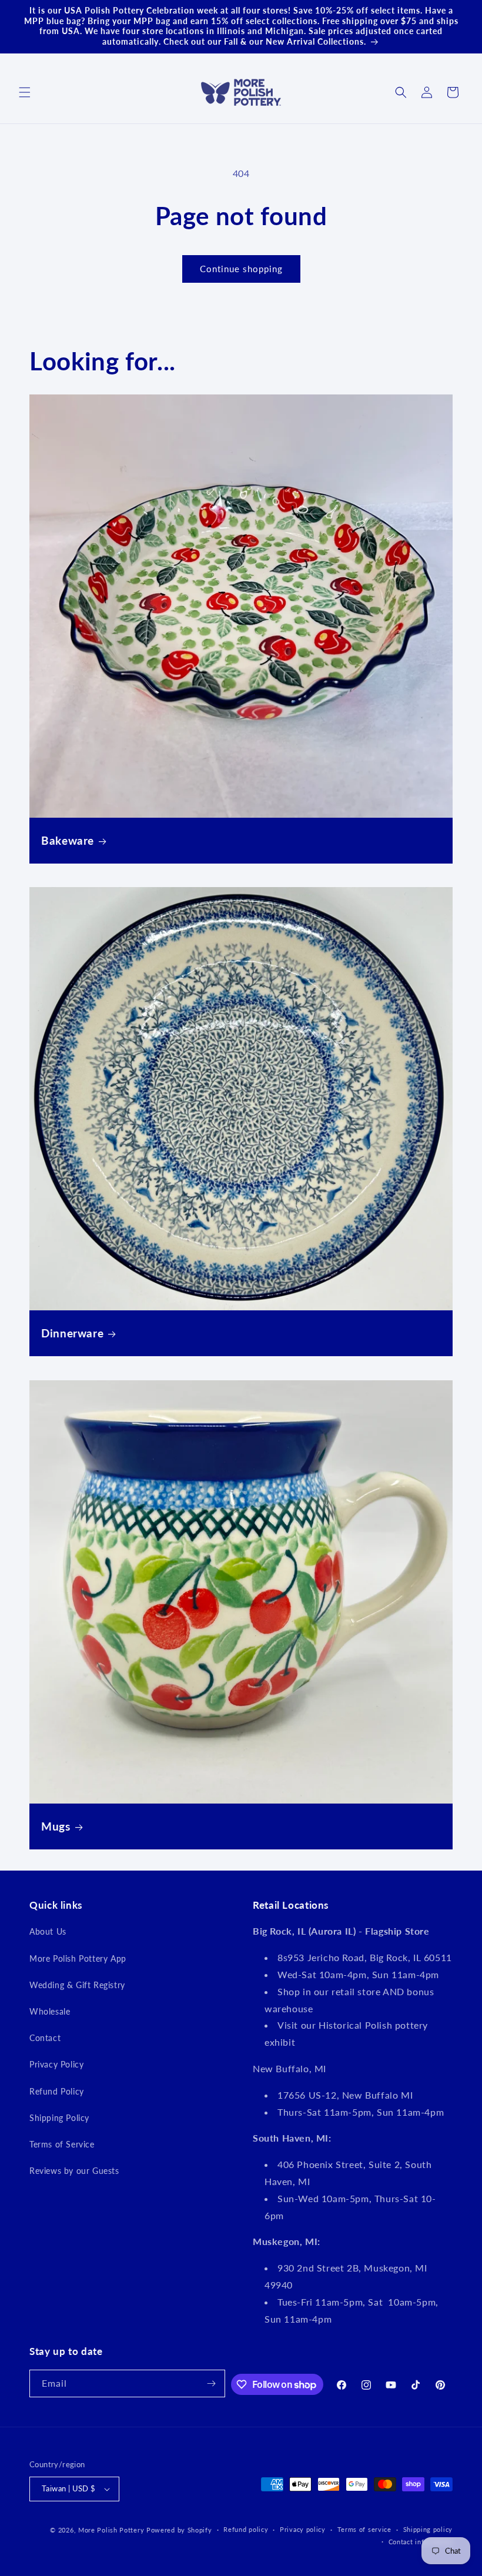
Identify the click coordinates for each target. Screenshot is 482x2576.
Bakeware (68, 840)
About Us (48, 1931)
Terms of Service (62, 2144)
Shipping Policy (59, 2118)
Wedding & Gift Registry (77, 1985)
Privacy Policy (56, 2064)
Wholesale (50, 2011)
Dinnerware (72, 1333)
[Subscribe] (212, 2383)
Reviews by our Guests (74, 2171)
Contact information (421, 2542)
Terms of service (364, 2529)
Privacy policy (303, 2529)
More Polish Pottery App (78, 1958)
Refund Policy (57, 2091)
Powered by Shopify (179, 2530)
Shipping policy (428, 2529)
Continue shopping (241, 269)
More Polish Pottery (111, 2530)
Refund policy (246, 2529)
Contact (45, 2038)
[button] (25, 92)
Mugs (56, 1826)
